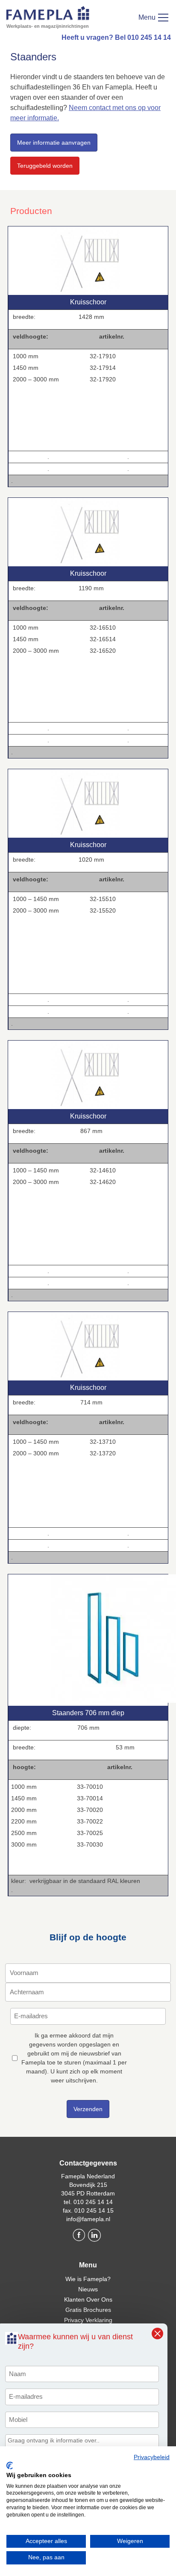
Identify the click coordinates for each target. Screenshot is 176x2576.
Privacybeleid (152, 2457)
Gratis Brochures (88, 2310)
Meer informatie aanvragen (54, 143)
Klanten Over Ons (88, 2299)
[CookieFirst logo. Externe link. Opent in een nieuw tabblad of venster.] (10, 2466)
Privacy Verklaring (88, 2320)
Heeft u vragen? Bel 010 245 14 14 (116, 37)
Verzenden (88, 2109)
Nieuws (88, 2289)
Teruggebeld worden (45, 166)
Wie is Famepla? (88, 2279)
